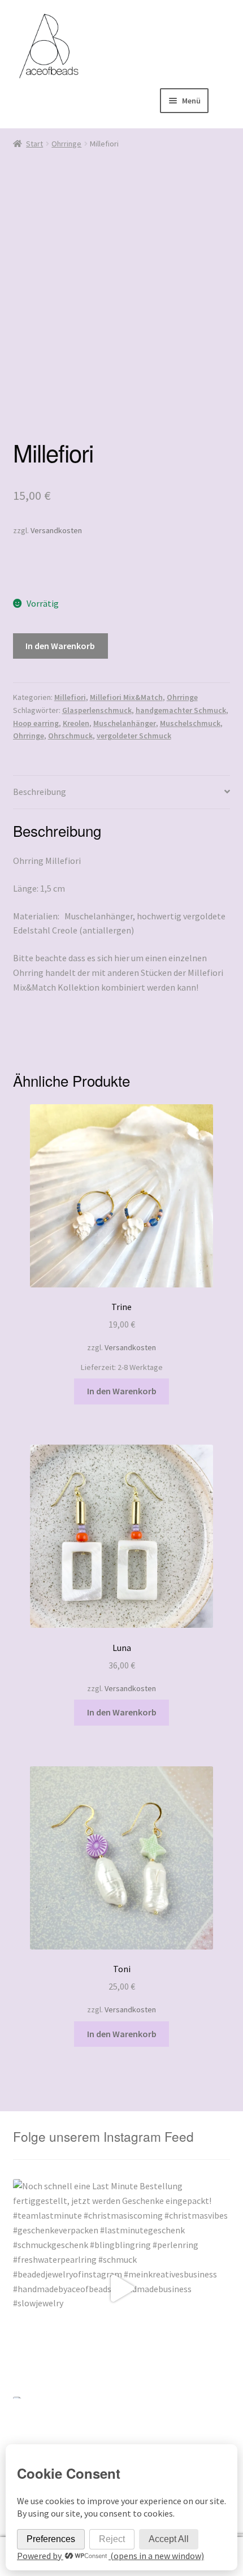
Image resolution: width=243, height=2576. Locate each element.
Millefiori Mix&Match (126, 697)
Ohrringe (66, 144)
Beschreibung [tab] (40, 792)
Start (34, 144)
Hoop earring (36, 723)
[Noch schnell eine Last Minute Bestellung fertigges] (122, 2288)
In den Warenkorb (60, 646)
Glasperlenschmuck (97, 710)
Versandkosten (56, 530)
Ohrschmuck (70, 736)
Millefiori (70, 697)
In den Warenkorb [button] (122, 1391)
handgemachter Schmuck (181, 710)
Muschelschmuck (190, 723)
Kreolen (76, 723)
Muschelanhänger (125, 723)
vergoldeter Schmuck (134, 736)
